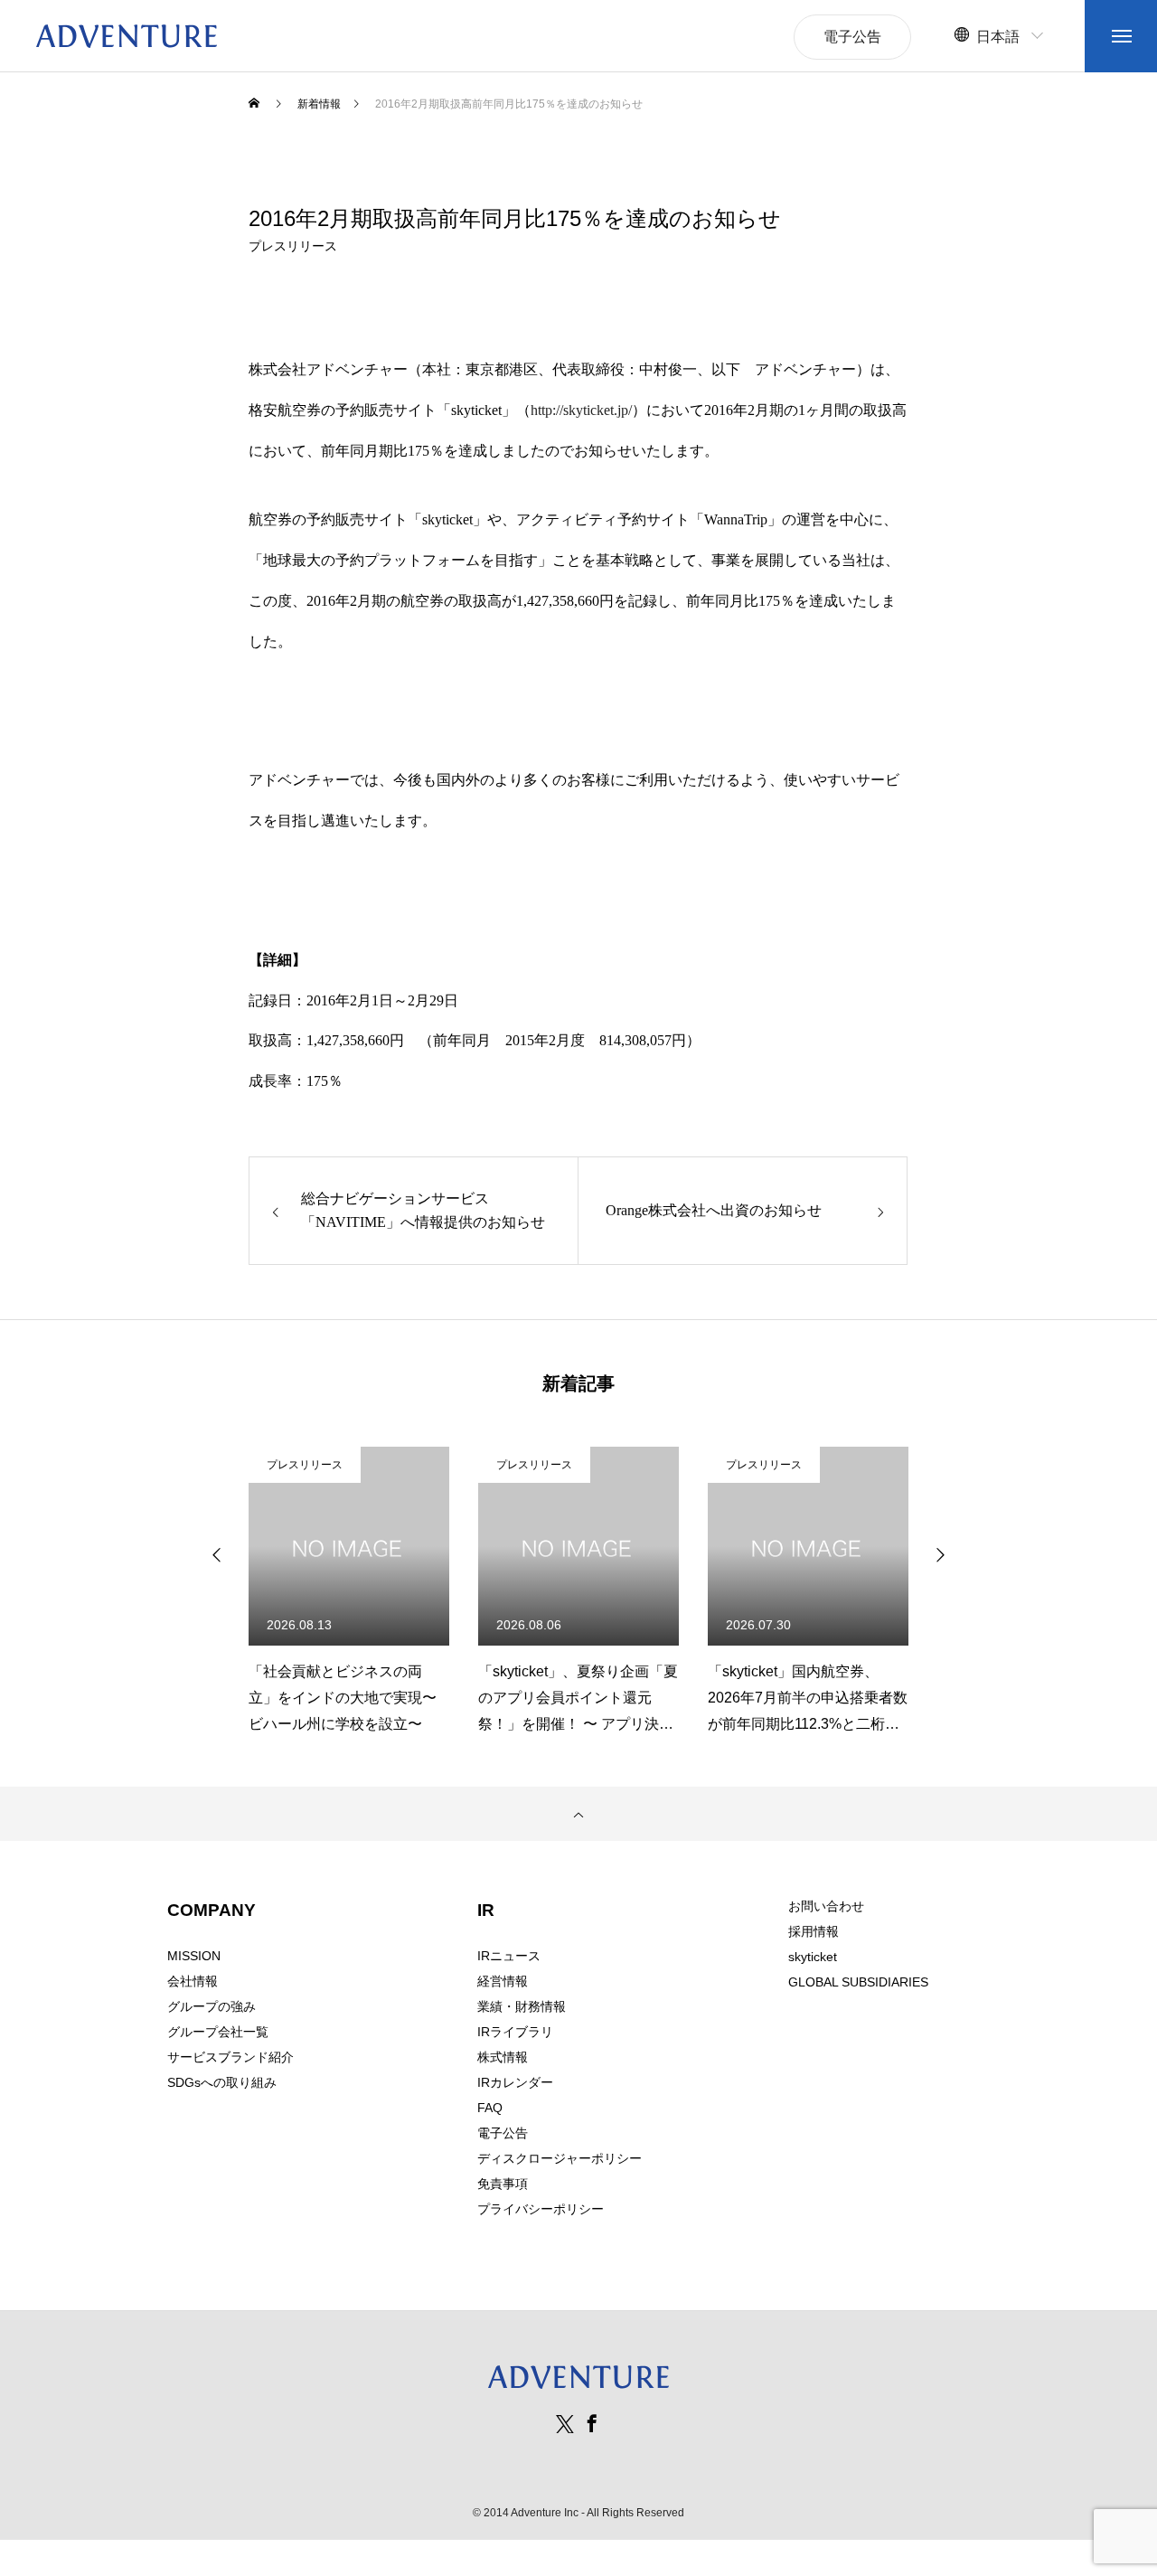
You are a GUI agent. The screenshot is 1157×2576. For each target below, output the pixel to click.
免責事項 (503, 2184)
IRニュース (509, 1956)
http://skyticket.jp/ (581, 410)
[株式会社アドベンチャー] (127, 36)
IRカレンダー (515, 2082)
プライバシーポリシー (541, 2209)
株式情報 (503, 2057)
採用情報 (814, 1931)
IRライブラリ (515, 2032)
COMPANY (212, 1910)
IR (486, 1910)
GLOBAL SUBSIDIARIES (858, 1982)
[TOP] (578, 1814)
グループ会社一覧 (218, 2032)
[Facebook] (592, 2423)
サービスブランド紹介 (230, 2057)
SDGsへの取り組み (222, 2082)
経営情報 (503, 1981)
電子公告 (503, 2133)
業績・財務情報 (522, 2006)
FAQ (490, 2108)
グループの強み (212, 2006)
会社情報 (193, 1981)
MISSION (194, 1956)
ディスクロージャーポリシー (560, 2158)
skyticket (813, 1957)
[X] (565, 2423)
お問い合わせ (826, 1906)
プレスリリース (293, 246)
